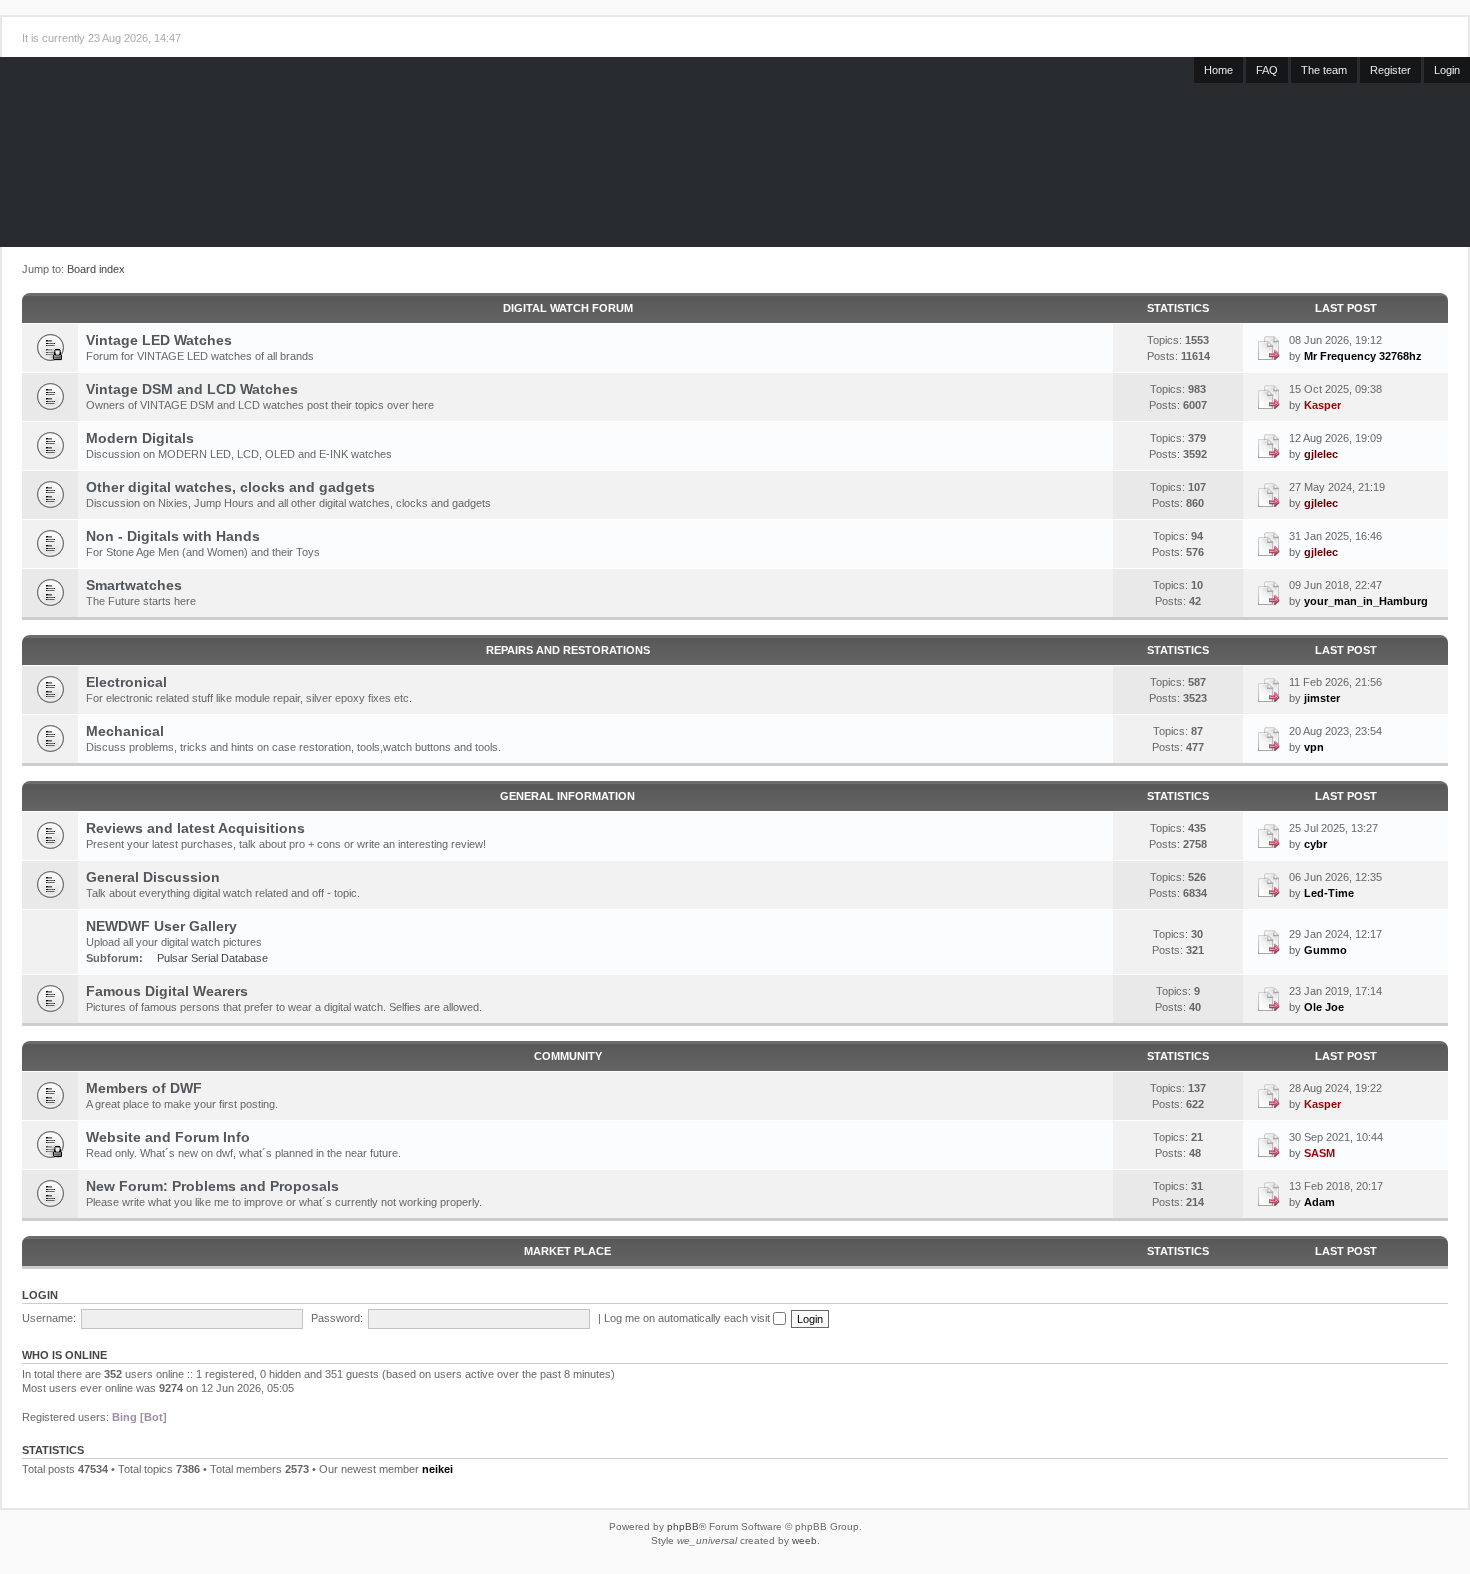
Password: (337, 1318)
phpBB (683, 1526)
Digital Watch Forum (568, 308)
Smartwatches (134, 585)
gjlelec (1321, 454)
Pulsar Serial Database (212, 958)
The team (1324, 70)
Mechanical (125, 731)
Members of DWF (144, 1088)
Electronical (126, 682)
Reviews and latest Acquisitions (195, 828)
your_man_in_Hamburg (1366, 601)
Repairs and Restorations (568, 650)
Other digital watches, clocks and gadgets (230, 487)
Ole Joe (1324, 1007)
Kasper (1322, 405)
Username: (49, 1318)
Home (1218, 70)
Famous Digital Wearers (167, 991)
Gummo (1325, 950)
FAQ (1267, 70)
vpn (1314, 747)
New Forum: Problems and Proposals (212, 1186)
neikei (437, 1469)
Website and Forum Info (168, 1137)
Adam (1319, 1202)
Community (568, 1056)
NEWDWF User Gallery (161, 926)
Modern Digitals (140, 438)
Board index (96, 269)
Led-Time (1329, 893)
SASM (1319, 1153)
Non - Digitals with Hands (173, 536)
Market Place (567, 1251)
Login (1447, 70)
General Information (567, 796)
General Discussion (153, 877)
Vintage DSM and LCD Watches (192, 389)
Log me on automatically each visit (688, 1318)
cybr (1315, 844)
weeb (804, 1540)
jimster (1322, 698)
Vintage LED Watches (159, 340)
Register (1390, 70)
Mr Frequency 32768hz (1363, 356)
